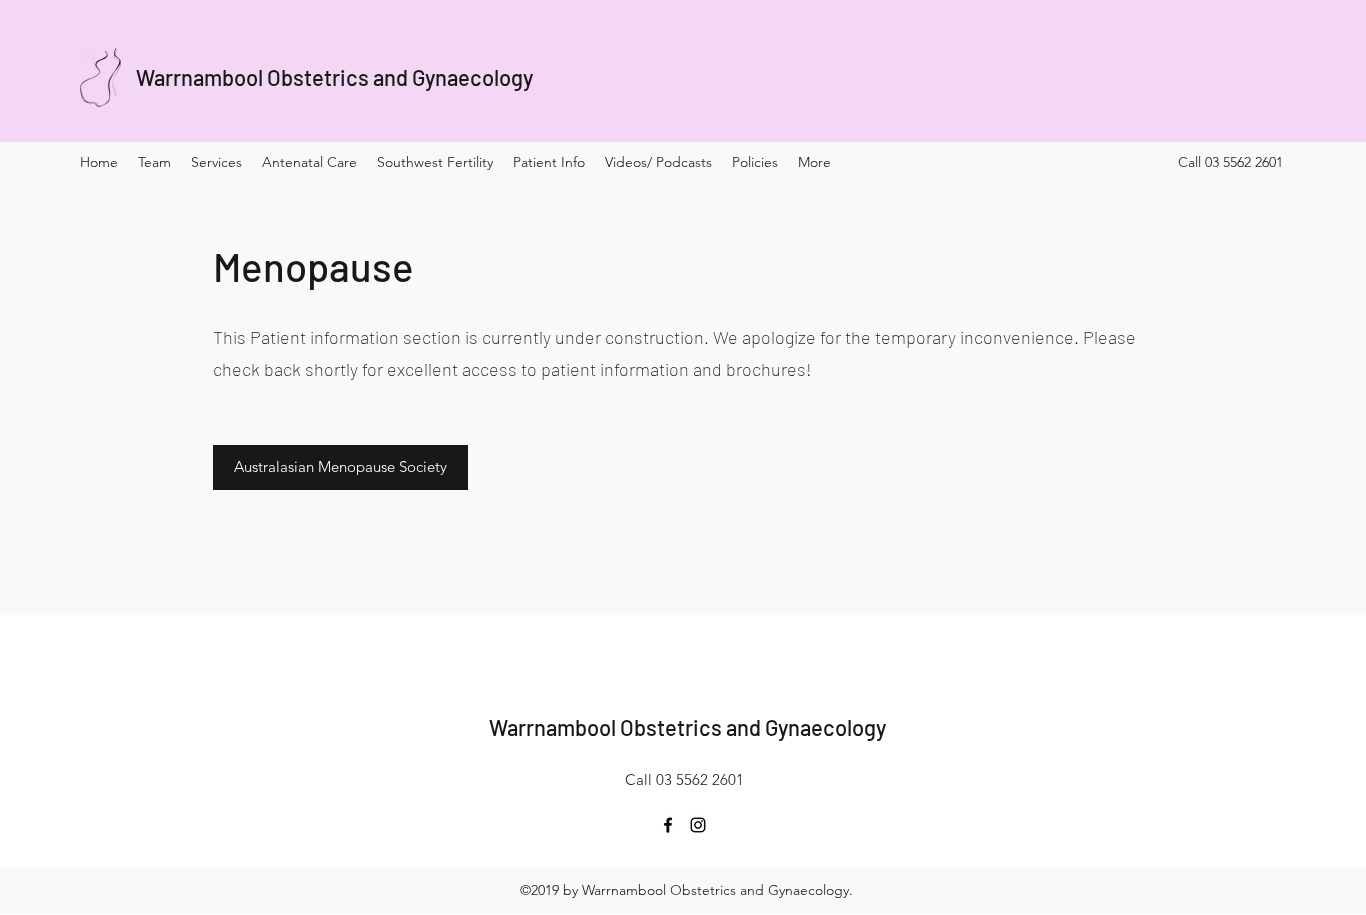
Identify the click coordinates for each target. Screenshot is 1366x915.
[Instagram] (698, 825)
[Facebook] (668, 825)
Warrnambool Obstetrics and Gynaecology (334, 77)
